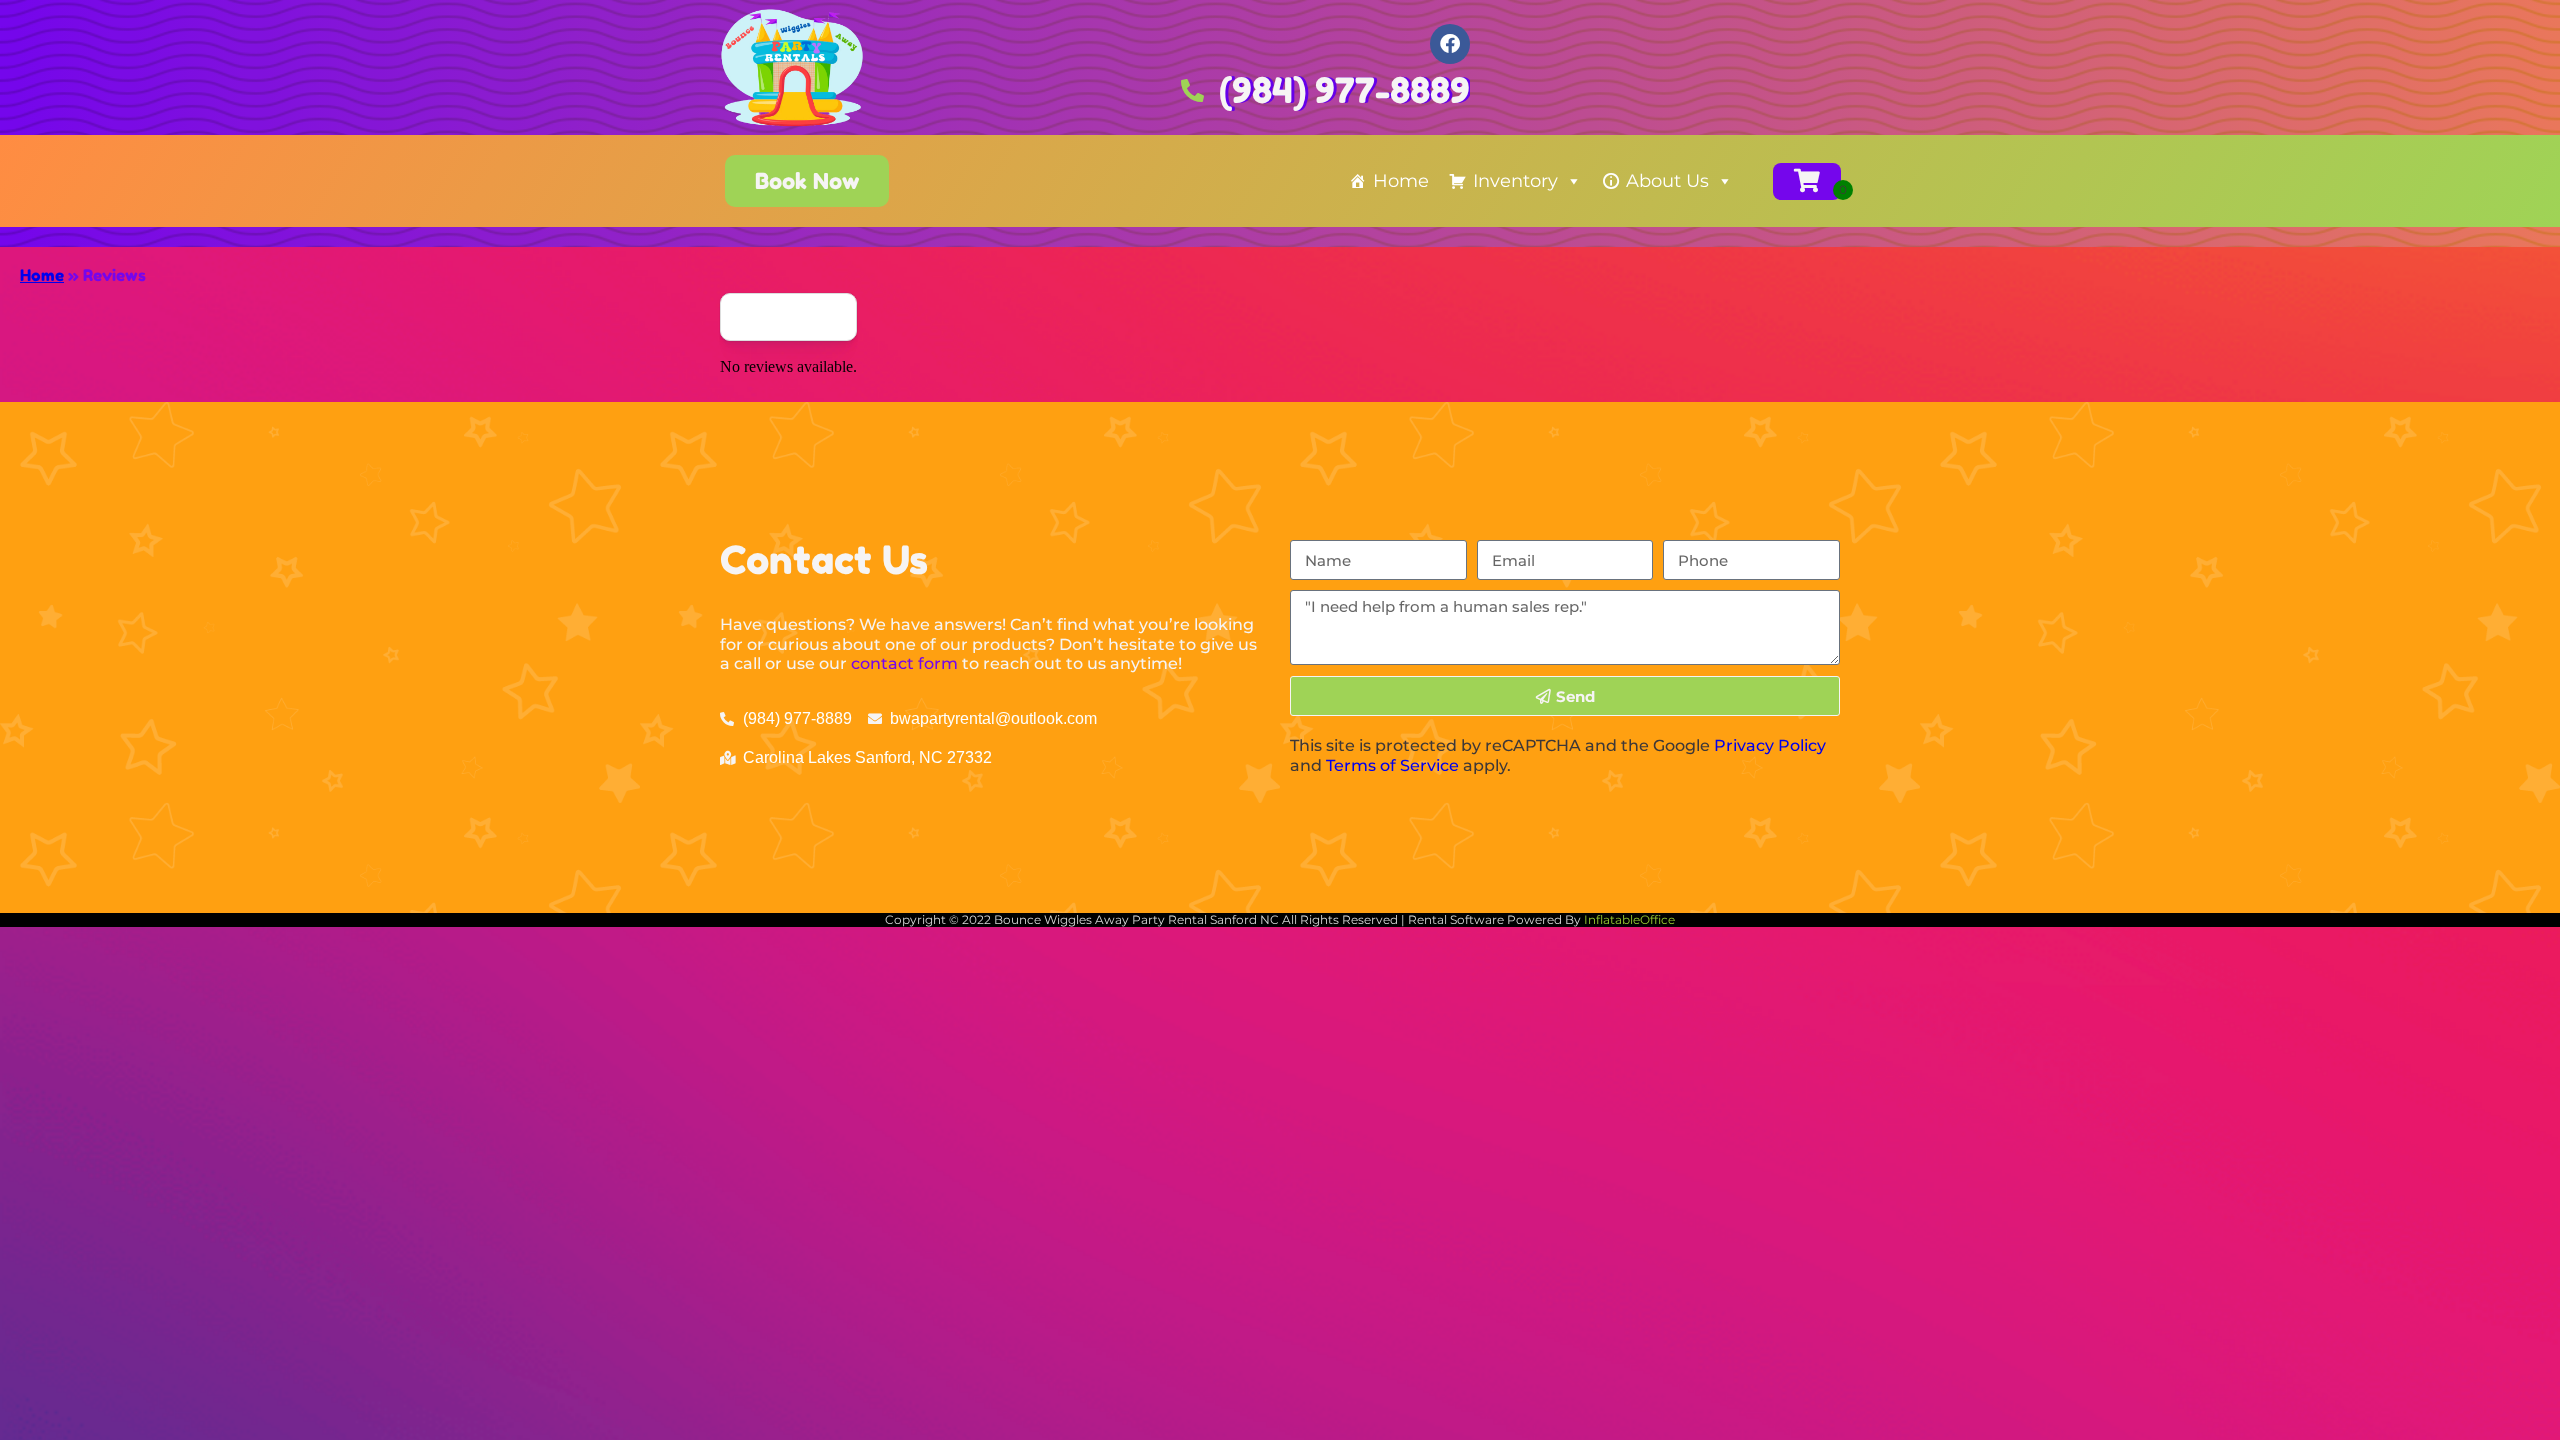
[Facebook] (1450, 44)
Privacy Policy (1770, 745)
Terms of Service (1392, 765)
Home (1401, 181)
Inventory (1515, 181)
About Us (1667, 181)
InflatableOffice (1629, 919)
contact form (904, 663)
